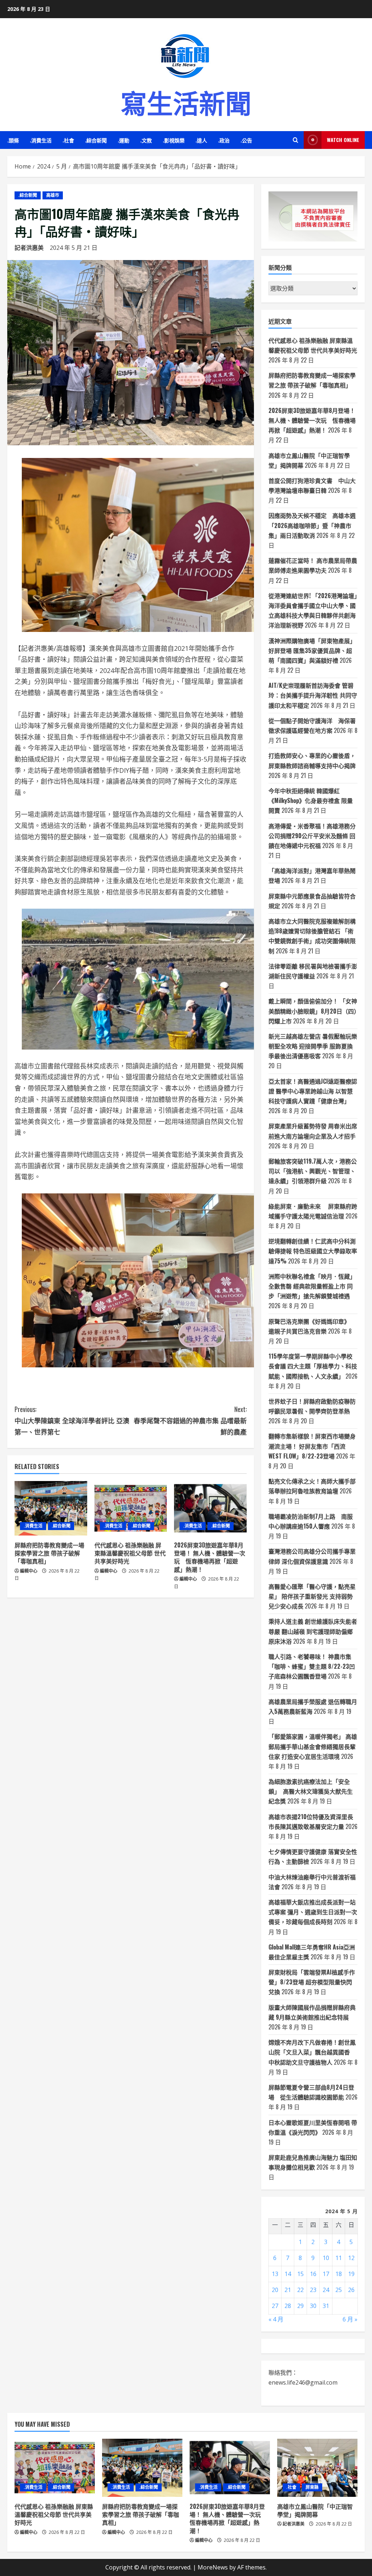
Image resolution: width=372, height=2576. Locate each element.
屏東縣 (312, 2487)
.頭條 (13, 140)
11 (339, 2258)
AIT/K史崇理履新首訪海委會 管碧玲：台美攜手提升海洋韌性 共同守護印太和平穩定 (313, 695)
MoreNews (213, 2567)
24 (326, 2290)
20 (275, 2290)
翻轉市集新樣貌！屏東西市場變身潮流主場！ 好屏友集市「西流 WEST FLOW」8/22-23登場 (312, 1446)
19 (351, 2274)
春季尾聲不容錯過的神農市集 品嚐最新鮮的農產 (190, 1420)
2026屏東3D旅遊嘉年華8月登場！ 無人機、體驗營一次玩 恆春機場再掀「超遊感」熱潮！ (210, 1557)
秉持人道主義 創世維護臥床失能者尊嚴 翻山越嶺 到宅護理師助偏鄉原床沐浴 (313, 1631)
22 (300, 2290)
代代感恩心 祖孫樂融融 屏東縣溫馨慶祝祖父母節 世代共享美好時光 (130, 1553)
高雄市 (53, 195)
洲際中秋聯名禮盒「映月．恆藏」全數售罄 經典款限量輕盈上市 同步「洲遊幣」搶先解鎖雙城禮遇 (312, 1286)
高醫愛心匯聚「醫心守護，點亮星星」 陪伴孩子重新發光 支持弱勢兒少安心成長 (312, 1596)
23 (313, 2290)
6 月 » (350, 2319)
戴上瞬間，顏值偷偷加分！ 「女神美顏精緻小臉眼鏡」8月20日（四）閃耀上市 (313, 1011)
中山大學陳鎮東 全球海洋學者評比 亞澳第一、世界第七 (72, 1420)
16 (313, 2274)
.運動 (124, 140)
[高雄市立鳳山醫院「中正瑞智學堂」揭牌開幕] (317, 2468)
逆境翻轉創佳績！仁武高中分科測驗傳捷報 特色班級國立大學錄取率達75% (313, 1251)
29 (300, 2306)
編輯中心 (29, 1571)
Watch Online (343, 140)
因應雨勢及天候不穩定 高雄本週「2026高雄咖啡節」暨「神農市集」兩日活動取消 (312, 525)
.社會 (68, 140)
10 (326, 2258)
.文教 (146, 140)
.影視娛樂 (174, 140)
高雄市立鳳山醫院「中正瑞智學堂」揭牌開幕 (315, 2510)
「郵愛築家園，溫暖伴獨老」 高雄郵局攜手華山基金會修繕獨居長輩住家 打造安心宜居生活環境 (313, 1746)
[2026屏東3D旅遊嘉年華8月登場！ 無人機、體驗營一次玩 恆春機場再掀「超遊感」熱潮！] (210, 1508)
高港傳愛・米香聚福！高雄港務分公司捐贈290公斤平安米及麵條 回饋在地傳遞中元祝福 (312, 836)
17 (326, 2274)
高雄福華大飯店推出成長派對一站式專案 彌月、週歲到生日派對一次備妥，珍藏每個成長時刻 (313, 1912)
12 (351, 2258)
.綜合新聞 (96, 140)
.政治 (224, 140)
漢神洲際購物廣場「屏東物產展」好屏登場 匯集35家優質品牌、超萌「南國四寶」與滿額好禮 (312, 650)
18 (339, 2274)
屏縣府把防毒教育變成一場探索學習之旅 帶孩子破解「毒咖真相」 (49, 1553)
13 (275, 2274)
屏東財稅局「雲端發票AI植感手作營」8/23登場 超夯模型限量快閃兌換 (312, 1982)
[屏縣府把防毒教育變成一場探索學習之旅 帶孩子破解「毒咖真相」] (51, 1508)
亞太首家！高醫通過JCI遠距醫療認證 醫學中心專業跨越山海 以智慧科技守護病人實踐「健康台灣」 (313, 1091)
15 (300, 2274)
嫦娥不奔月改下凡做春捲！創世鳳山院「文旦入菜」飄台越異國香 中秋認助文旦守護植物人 (312, 2052)
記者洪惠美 (29, 248)
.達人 (201, 140)
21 (288, 2290)
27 (275, 2306)
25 (339, 2290)
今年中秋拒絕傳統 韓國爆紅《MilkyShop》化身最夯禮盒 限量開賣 (311, 800)
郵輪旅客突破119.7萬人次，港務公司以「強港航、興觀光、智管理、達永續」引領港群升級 (313, 1171)
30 (313, 2306)
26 (351, 2290)
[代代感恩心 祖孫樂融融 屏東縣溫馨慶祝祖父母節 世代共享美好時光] (131, 1508)
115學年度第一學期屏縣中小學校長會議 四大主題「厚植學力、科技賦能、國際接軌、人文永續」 (313, 1366)
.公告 (246, 140)
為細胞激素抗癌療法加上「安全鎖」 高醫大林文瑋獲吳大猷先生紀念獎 (311, 1791)
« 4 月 (276, 2319)
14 (288, 2274)
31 (326, 2306)
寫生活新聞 (186, 102)
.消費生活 (41, 140)
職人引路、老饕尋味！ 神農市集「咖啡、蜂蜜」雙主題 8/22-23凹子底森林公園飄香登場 (312, 1666)
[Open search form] (296, 140)
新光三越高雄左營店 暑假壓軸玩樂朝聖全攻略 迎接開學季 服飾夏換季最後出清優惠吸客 (313, 1046)
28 (288, 2306)
